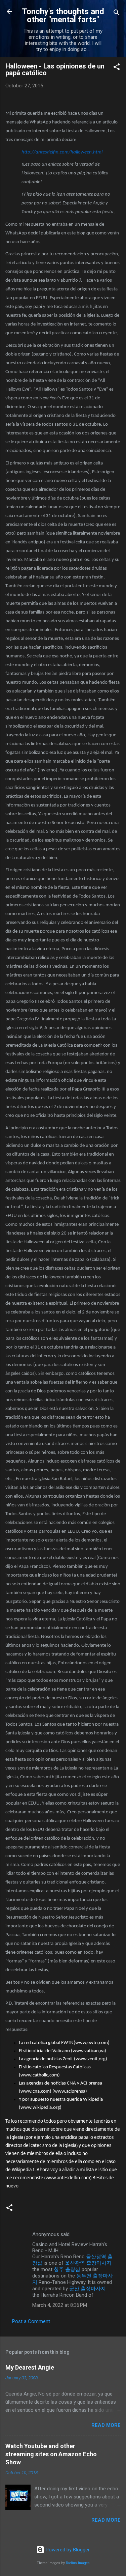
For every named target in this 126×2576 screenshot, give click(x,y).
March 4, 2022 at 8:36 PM (60, 2305)
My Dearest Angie (30, 2367)
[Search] (117, 14)
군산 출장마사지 (88, 2289)
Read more (106, 2425)
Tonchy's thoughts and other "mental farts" (63, 16)
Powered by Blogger (67, 2550)
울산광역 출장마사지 (88, 2263)
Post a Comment (31, 2321)
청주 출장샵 (67, 2269)
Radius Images (78, 2563)
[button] (117, 68)
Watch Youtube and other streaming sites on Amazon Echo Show (51, 2454)
